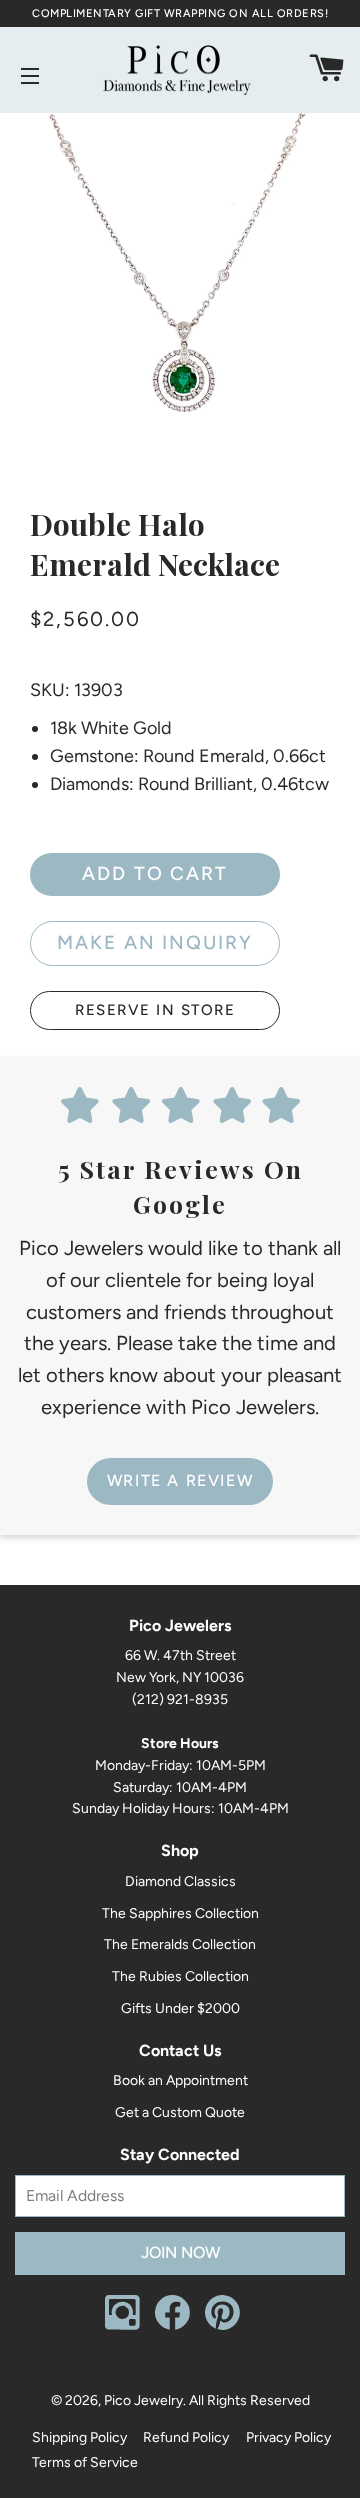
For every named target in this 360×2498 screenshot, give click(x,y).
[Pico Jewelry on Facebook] (172, 2325)
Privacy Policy (288, 2437)
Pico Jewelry (143, 2400)
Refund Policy (186, 2437)
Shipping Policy (79, 2437)
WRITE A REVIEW (180, 1480)
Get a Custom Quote (180, 2112)
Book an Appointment (180, 2080)
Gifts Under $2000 (180, 2008)
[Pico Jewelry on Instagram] (122, 2325)
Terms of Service (85, 2462)
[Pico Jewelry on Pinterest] (222, 2325)
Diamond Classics (180, 1881)
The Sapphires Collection (180, 1913)
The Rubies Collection (180, 1976)
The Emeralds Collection (180, 1944)
